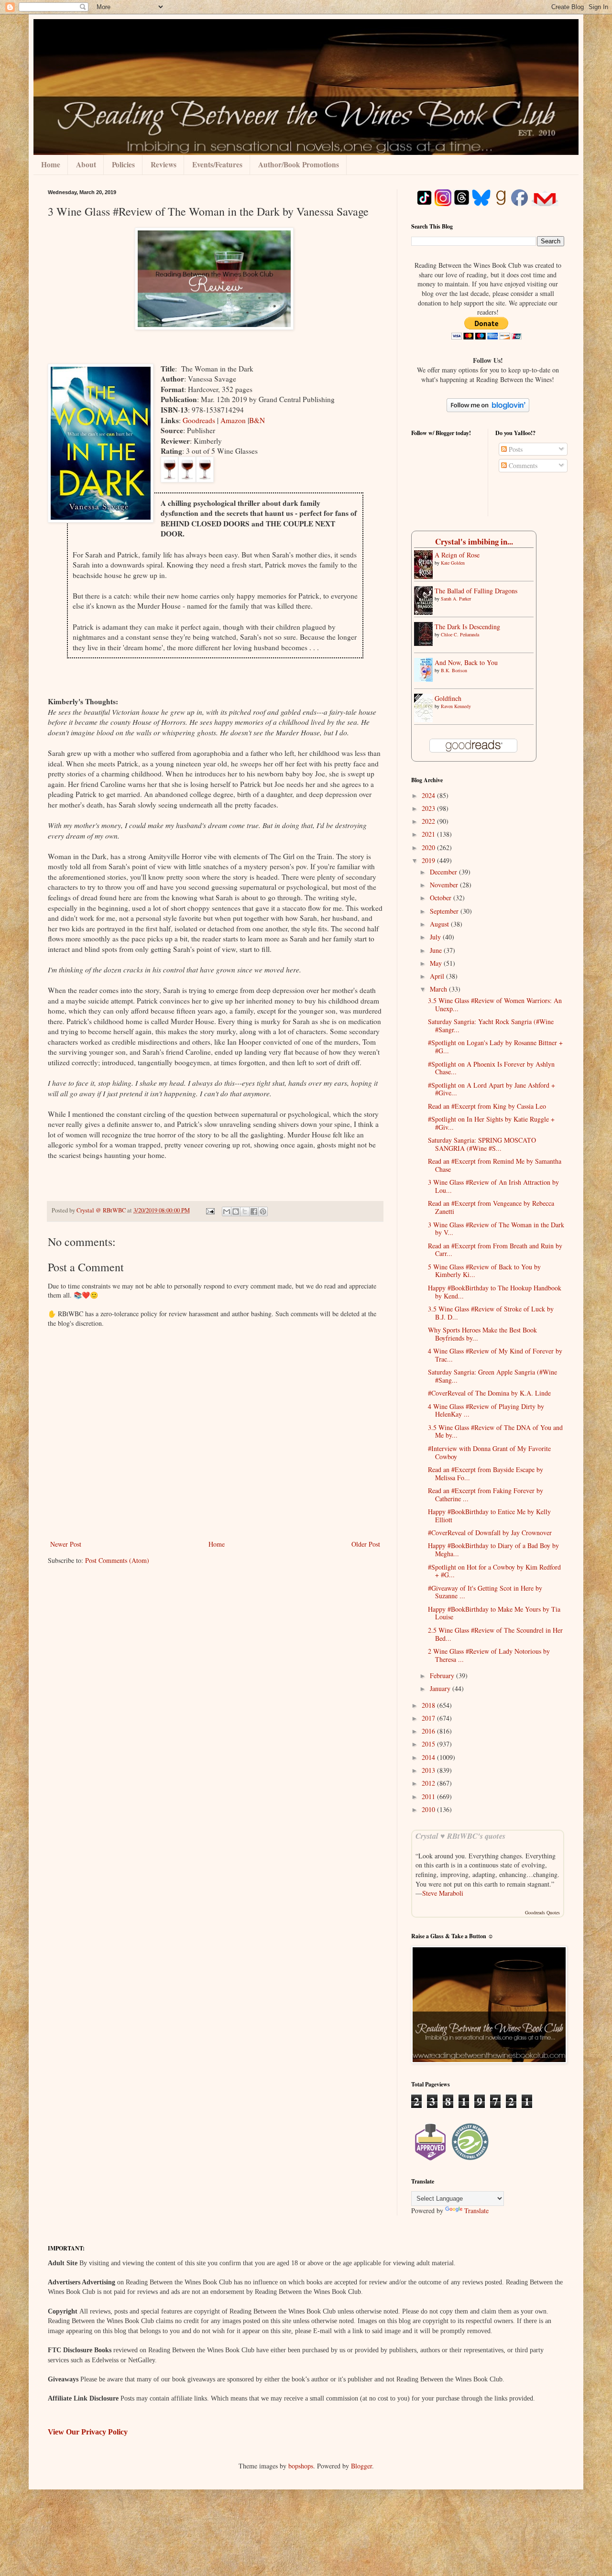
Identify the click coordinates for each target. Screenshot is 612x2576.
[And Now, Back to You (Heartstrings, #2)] (426, 679)
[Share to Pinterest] (263, 1212)
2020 (429, 847)
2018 (429, 1705)
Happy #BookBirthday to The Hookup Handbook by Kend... (495, 1292)
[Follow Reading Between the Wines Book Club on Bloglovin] (488, 409)
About (86, 164)
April (438, 976)
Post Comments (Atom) (117, 1560)
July (436, 937)
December (444, 872)
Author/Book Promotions (299, 164)
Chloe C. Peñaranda (460, 634)
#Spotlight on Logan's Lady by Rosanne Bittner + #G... (495, 1047)
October (442, 898)
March (439, 989)
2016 (429, 1731)
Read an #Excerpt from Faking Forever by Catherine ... (486, 1495)
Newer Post (66, 1544)
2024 (429, 795)
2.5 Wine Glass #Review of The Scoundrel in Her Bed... (495, 1634)
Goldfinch (448, 698)
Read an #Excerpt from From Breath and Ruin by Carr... (495, 1250)
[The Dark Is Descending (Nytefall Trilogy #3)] (426, 643)
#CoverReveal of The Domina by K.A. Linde (489, 1393)
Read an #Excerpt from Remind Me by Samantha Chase (495, 1165)
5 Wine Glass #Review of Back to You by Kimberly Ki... (484, 1271)
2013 (429, 1770)
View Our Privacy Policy (88, 2432)
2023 (429, 808)
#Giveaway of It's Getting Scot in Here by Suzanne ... (485, 1592)
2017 (429, 1718)
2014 (429, 1757)
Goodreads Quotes (542, 1912)
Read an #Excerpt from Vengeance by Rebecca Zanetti (491, 1207)
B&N (257, 420)
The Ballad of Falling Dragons (476, 591)
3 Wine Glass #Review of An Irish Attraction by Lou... (493, 1186)
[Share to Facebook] (254, 1212)
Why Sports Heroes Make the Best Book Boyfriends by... (482, 1334)
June (437, 950)
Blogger (361, 2466)
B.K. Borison (454, 670)
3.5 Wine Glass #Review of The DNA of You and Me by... (495, 1431)
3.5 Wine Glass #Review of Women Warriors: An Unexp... (495, 1004)
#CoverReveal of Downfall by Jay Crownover (490, 1533)
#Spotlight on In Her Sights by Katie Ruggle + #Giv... (491, 1123)
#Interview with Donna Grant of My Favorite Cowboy (489, 1452)
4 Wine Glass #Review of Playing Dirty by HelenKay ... (486, 1410)
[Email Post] (210, 1210)
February (443, 1675)
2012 (429, 1783)
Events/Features (217, 164)
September (445, 911)
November (445, 885)
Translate (476, 2210)
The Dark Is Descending (467, 627)
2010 (429, 1809)
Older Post (366, 1544)
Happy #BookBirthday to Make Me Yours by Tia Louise (494, 1613)
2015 (429, 1744)
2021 (429, 834)
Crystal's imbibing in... (474, 541)
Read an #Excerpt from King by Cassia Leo (487, 1106)
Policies (123, 164)
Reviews (164, 164)
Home (51, 164)
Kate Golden (453, 563)
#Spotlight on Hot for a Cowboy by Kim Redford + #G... (494, 1571)
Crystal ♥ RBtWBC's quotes (460, 1836)
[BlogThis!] (236, 1212)
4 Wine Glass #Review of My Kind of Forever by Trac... (495, 1355)
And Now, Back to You (466, 662)
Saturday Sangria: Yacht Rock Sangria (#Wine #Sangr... (491, 1026)
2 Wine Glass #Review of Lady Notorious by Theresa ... (489, 1655)
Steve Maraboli (443, 1893)
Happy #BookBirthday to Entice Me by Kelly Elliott (489, 1516)
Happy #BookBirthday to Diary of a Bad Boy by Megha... (493, 1550)
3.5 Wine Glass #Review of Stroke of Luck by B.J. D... (491, 1313)
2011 (429, 1796)
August (440, 924)
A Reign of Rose (457, 555)
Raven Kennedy (456, 706)
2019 (429, 860)
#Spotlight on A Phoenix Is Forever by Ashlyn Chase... (491, 1068)
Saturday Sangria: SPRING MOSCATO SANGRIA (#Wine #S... (482, 1144)
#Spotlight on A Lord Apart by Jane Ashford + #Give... (492, 1089)
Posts (515, 449)
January (441, 1688)
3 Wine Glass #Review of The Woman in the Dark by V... (496, 1229)
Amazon (234, 420)
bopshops (301, 2466)
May (437, 963)
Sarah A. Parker (456, 599)
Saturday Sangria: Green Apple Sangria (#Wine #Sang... (492, 1376)
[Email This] (227, 1212)
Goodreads (200, 420)
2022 (429, 821)
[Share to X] (245, 1212)
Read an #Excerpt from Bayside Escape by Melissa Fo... (486, 1474)
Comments (522, 465)
